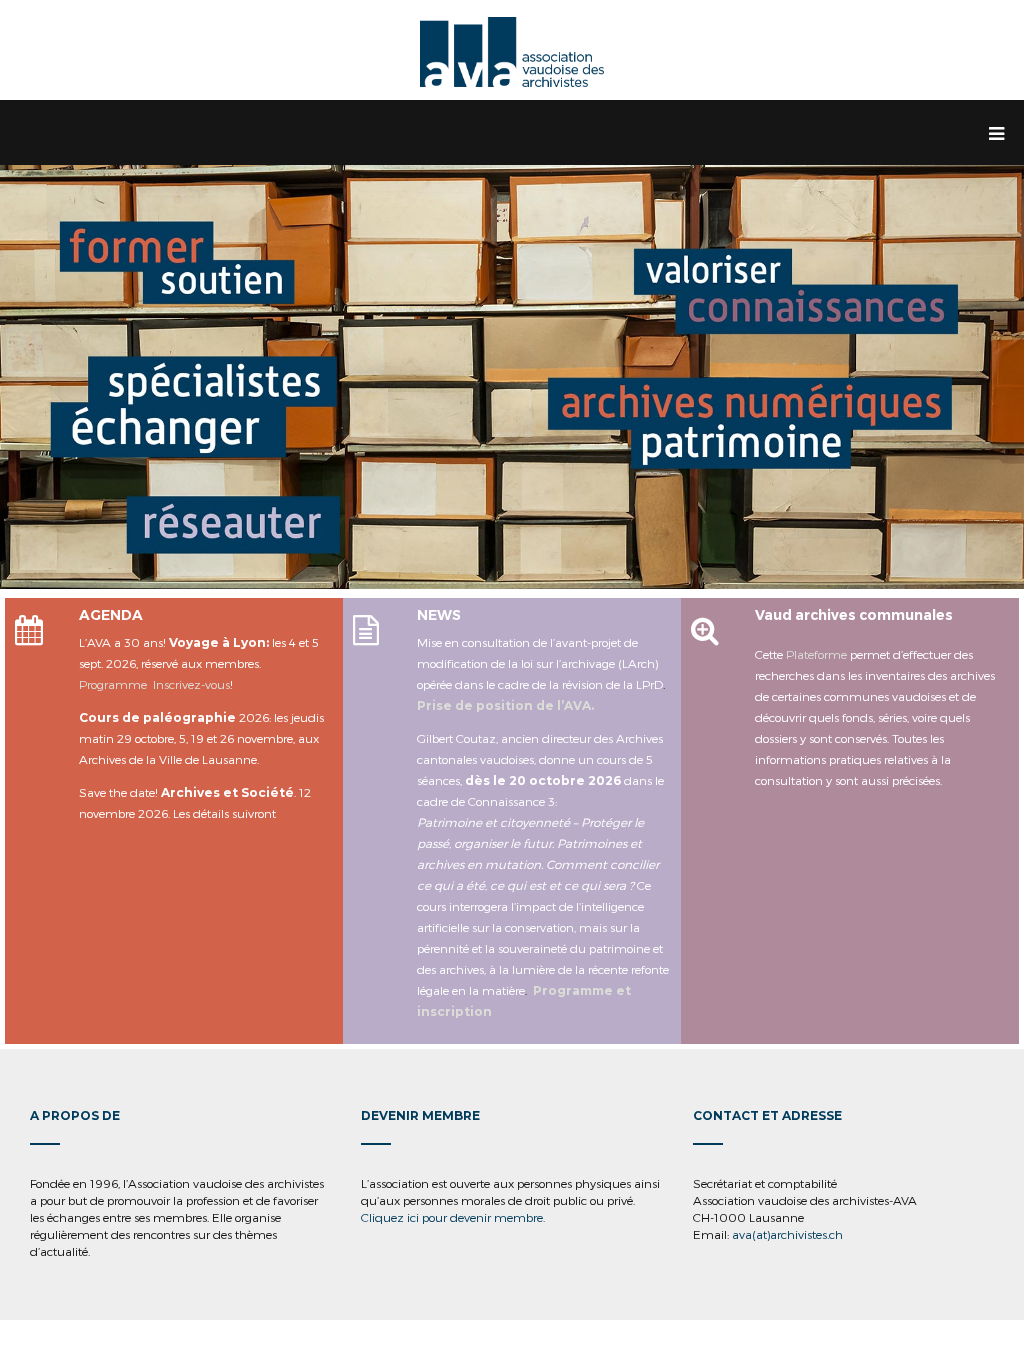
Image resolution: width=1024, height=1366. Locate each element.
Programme (113, 684)
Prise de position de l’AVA (504, 705)
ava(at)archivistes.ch (787, 1234)
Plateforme (816, 654)
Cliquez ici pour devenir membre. (453, 1217)
